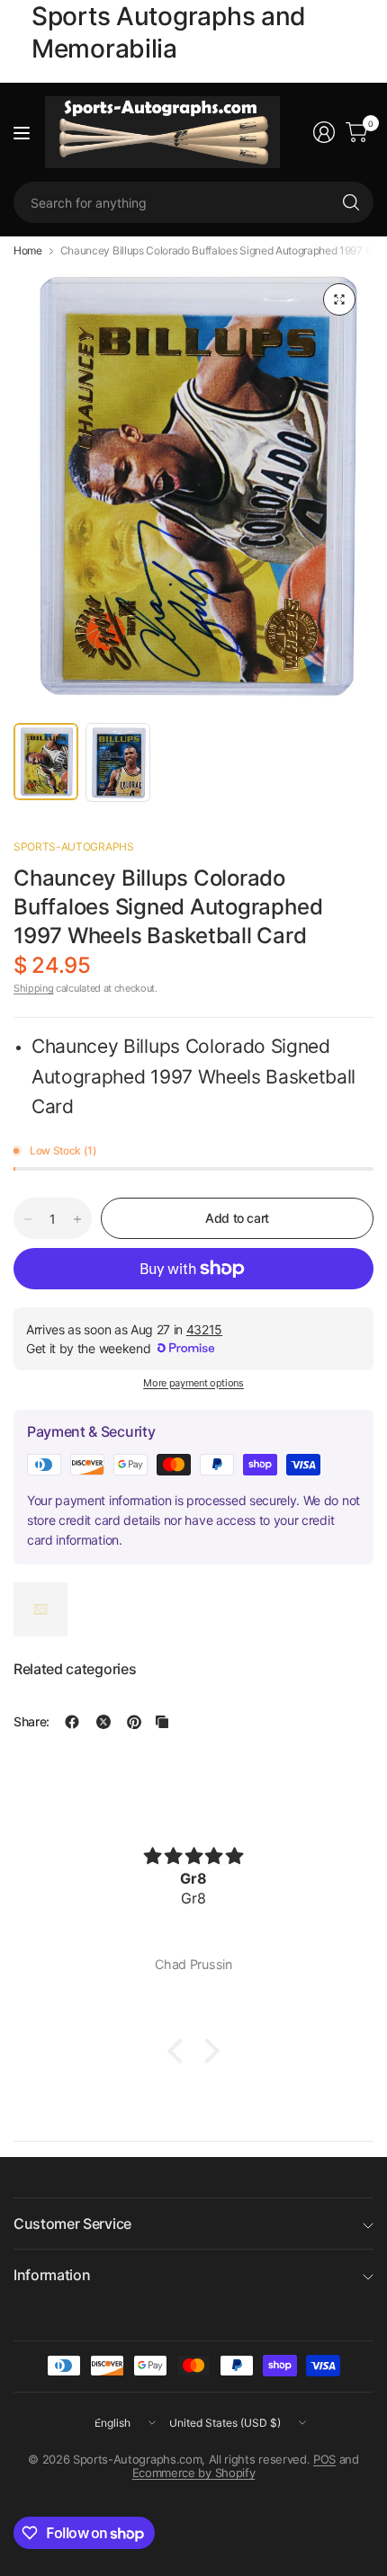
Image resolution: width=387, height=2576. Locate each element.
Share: (31, 1722)
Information (52, 2275)
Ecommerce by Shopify (194, 2473)
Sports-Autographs (74, 847)
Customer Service (72, 2224)
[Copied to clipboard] (162, 1722)
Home (28, 251)
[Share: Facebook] (72, 1722)
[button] (180, 2050)
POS (324, 2459)
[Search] (351, 202)
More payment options (193, 1383)
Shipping (33, 988)
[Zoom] (339, 299)
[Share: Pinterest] (134, 1722)
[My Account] (324, 132)
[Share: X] (103, 1722)
